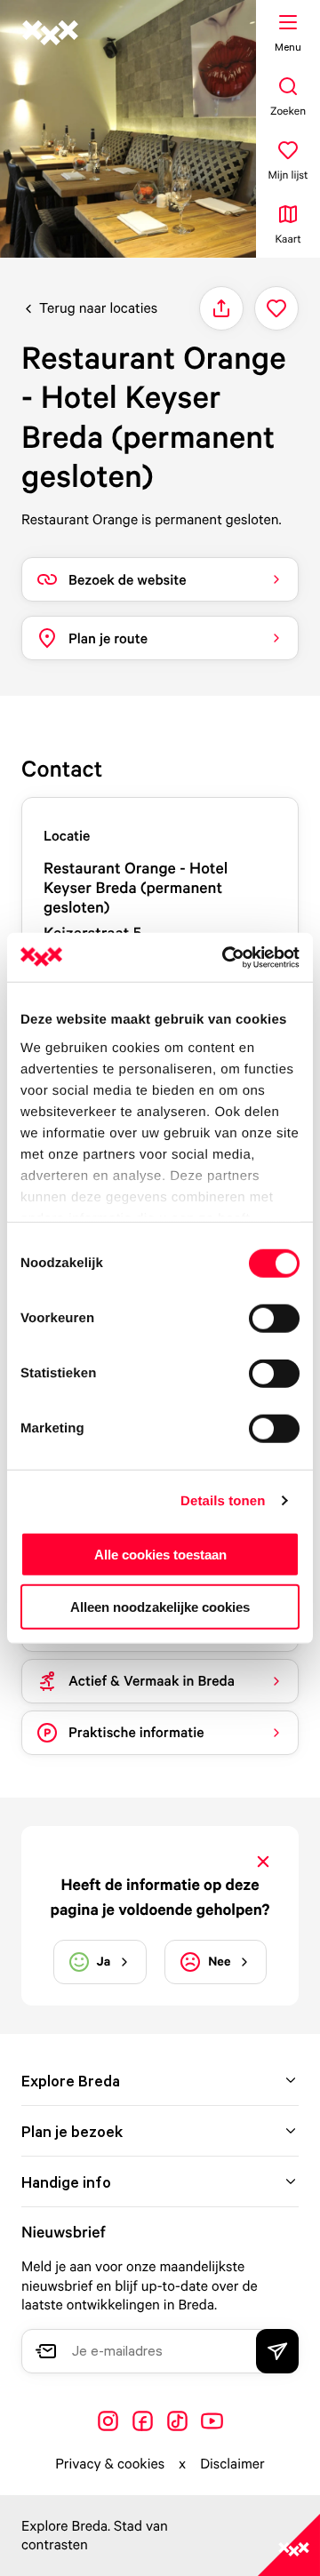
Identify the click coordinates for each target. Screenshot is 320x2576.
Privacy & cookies (110, 2463)
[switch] (274, 1319)
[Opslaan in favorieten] (276, 308)
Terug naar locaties (98, 307)
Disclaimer (232, 2463)
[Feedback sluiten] (263, 1862)
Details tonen (223, 1500)
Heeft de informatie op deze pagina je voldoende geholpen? (160, 1897)
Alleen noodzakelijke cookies (160, 1607)
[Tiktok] (177, 2421)
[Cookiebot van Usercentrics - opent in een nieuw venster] (226, 957)
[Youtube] (212, 2421)
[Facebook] (143, 2421)
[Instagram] (108, 2421)
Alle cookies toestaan (160, 1555)
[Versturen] (277, 2351)
